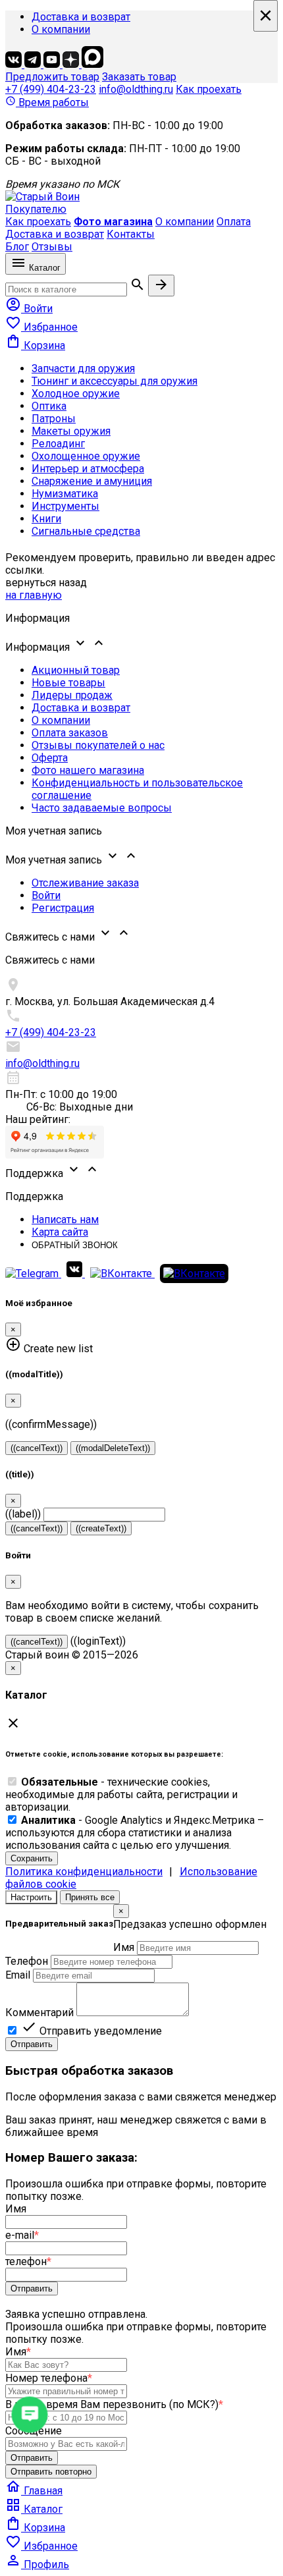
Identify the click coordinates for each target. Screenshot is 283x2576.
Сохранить (32, 1858)
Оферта (50, 758)
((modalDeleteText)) (113, 1448)
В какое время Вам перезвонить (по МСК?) (114, 2404)
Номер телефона (49, 2378)
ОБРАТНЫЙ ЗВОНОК (75, 1245)
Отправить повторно (51, 2472)
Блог (17, 247)
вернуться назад (46, 583)
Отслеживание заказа (85, 883)
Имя (124, 1947)
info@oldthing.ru (136, 89)
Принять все (90, 1897)
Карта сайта (60, 1232)
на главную (34, 595)
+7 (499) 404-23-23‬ (51, 89)
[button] (141, 644)
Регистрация (63, 908)
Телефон (27, 1961)
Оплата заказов (70, 733)
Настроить (31, 1897)
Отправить (32, 2044)
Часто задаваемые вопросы (102, 808)
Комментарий (39, 2013)
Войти (46, 895)
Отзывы (52, 247)
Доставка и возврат (81, 17)
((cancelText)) (37, 1448)
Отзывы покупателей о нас (98, 745)
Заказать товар (139, 77)
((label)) (23, 1514)
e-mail (22, 2235)
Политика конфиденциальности (84, 1872)
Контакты (131, 234)
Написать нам (65, 1219)
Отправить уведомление (91, 2031)
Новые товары (68, 683)
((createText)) (101, 1528)
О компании (61, 29)
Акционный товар (76, 670)
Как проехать (209, 89)
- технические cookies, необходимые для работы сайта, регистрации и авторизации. (121, 1795)
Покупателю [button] (36, 209)
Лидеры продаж (72, 695)
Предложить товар (52, 77)
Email (18, 1975)
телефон (28, 2261)
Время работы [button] (47, 102)
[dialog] (141, 1978)
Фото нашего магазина (88, 770)
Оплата (234, 222)
